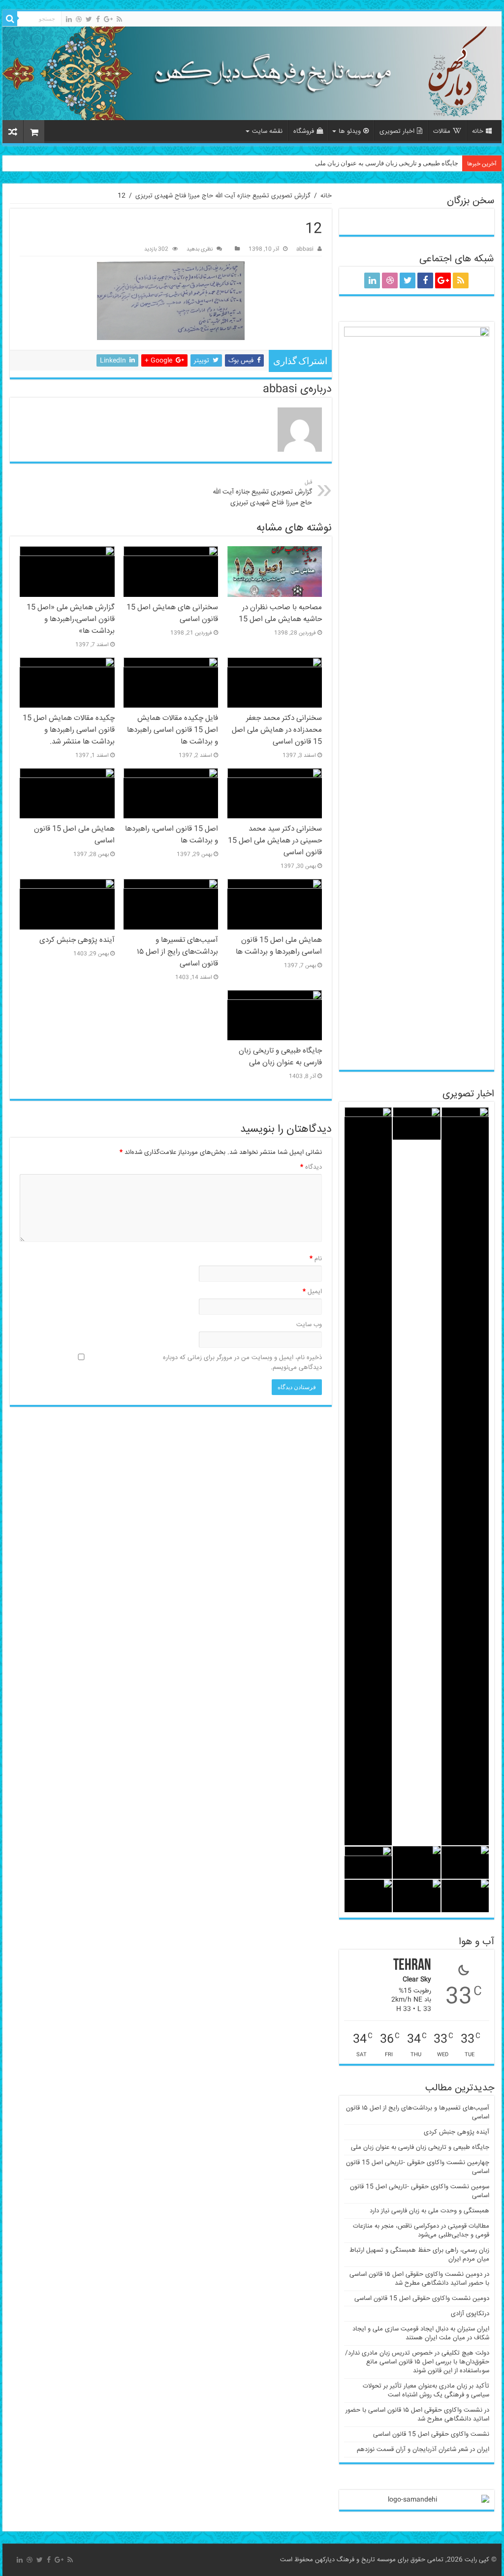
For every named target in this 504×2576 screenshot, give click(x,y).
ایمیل (312, 1292)
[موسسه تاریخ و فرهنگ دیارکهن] (252, 73)
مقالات (442, 131)
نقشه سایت (267, 131)
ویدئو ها (350, 131)
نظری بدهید (200, 249)
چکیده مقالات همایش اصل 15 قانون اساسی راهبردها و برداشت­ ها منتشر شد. (69, 730)
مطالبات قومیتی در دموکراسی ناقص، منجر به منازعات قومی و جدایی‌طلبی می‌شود (421, 2231)
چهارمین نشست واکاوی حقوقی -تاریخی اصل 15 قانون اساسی (418, 2167)
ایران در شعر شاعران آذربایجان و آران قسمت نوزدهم (423, 2450)
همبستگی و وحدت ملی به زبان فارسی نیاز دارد (429, 2211)
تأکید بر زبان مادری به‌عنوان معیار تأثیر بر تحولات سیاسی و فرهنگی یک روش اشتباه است (426, 2390)
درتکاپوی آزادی (470, 2314)
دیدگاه (311, 1167)
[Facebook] (98, 19)
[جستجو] (10, 19)
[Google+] (108, 19)
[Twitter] (89, 19)
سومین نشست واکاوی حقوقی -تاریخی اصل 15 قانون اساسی (420, 2191)
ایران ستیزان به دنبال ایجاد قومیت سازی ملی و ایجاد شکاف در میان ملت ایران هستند (421, 2333)
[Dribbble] (79, 19)
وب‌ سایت (309, 1325)
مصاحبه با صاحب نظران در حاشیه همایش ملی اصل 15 (280, 614)
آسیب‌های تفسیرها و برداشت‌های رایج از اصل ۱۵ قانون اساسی (177, 952)
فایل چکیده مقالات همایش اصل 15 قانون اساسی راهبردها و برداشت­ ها (173, 730)
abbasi (305, 249)
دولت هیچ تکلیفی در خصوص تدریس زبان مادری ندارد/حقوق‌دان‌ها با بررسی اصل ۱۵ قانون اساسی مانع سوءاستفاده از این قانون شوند (417, 2362)
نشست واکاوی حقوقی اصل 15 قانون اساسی (431, 2434)
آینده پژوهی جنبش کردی (77, 940)
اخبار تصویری (397, 131)
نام (316, 1259)
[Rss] (119, 19)
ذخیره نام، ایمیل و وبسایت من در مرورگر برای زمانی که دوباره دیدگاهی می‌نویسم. (242, 1363)
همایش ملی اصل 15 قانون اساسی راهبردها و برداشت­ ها (279, 946)
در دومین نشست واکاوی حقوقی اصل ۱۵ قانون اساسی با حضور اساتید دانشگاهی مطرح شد (419, 2279)
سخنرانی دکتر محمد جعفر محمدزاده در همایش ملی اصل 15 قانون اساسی (277, 730)
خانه (478, 131)
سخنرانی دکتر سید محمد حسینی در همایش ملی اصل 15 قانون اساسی (275, 841)
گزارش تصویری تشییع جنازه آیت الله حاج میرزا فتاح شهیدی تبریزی (223, 196)
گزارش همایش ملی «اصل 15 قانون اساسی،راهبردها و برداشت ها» (71, 620)
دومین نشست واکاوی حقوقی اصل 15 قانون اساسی (422, 2298)
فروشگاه (304, 131)
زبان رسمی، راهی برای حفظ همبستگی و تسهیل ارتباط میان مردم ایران (419, 2255)
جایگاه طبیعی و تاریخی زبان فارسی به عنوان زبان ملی (387, 163)
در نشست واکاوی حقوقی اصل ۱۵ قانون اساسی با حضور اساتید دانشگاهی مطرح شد (417, 2415)
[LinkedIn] (69, 19)
